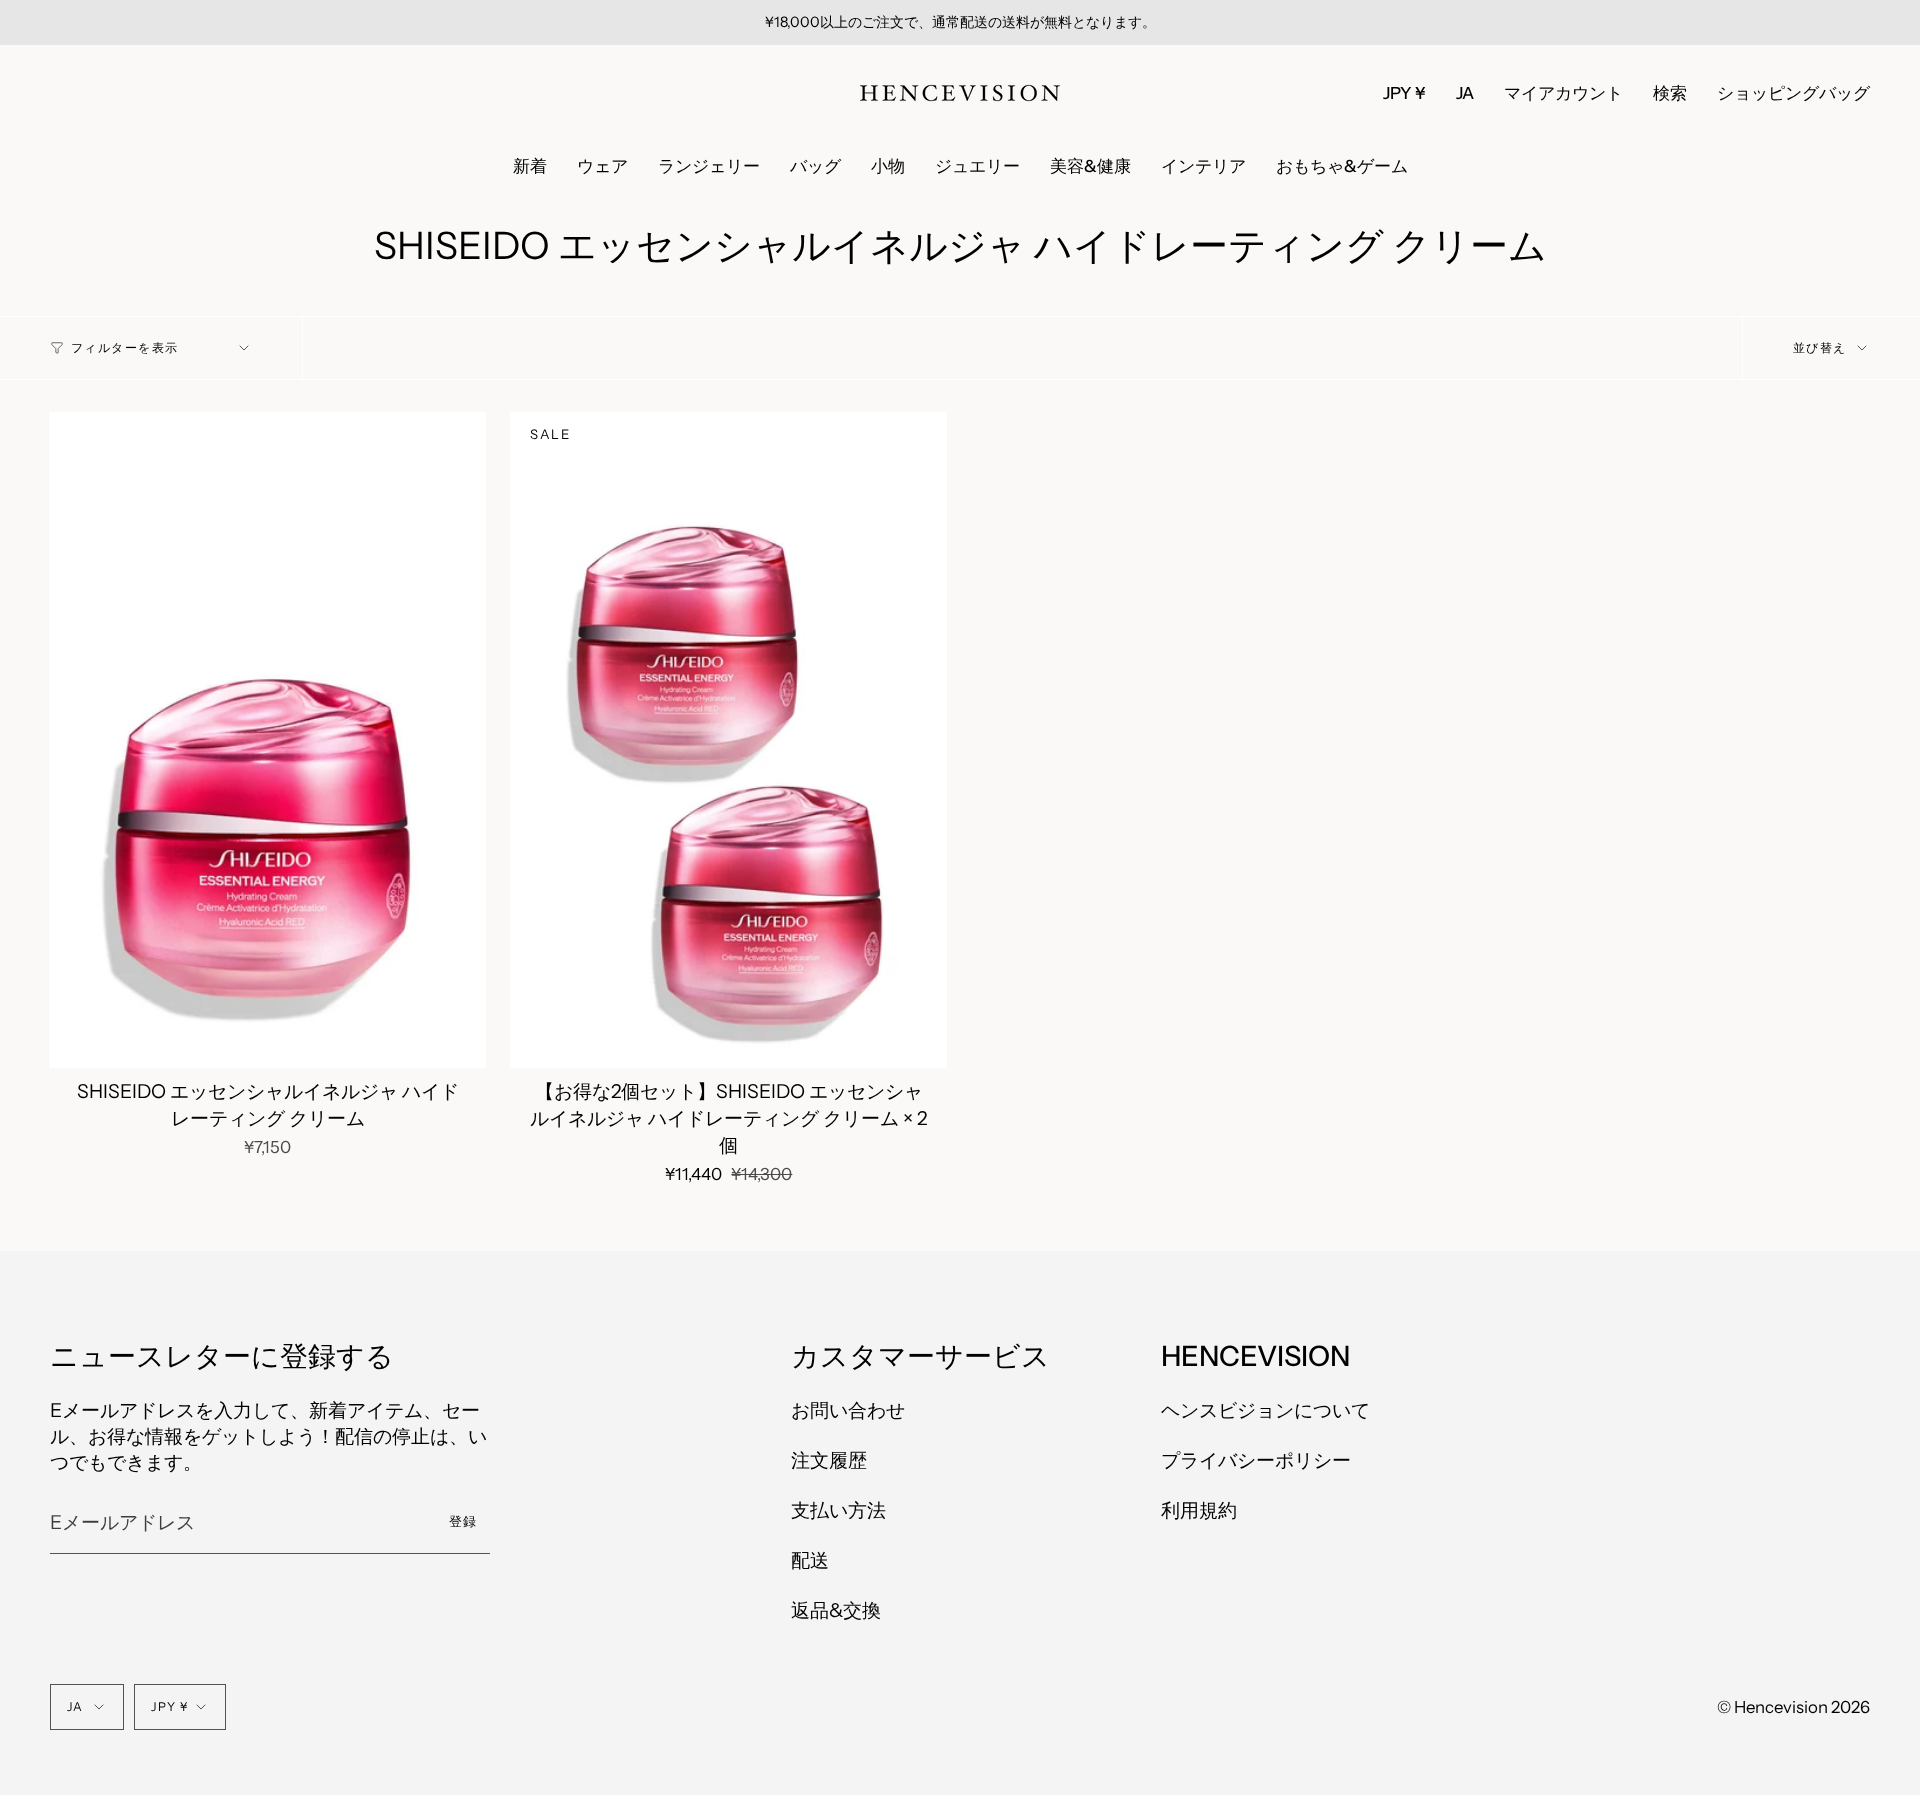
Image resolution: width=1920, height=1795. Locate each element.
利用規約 (1199, 1510)
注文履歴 (829, 1460)
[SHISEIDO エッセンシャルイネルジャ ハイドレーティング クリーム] (267, 740)
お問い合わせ (848, 1410)
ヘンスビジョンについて (1265, 1410)
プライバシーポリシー (1256, 1460)
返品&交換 (836, 1610)
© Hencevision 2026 (1793, 1707)
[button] (1670, 93)
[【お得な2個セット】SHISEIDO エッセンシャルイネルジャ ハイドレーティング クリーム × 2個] (728, 740)
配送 (810, 1560)
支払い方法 (838, 1510)
